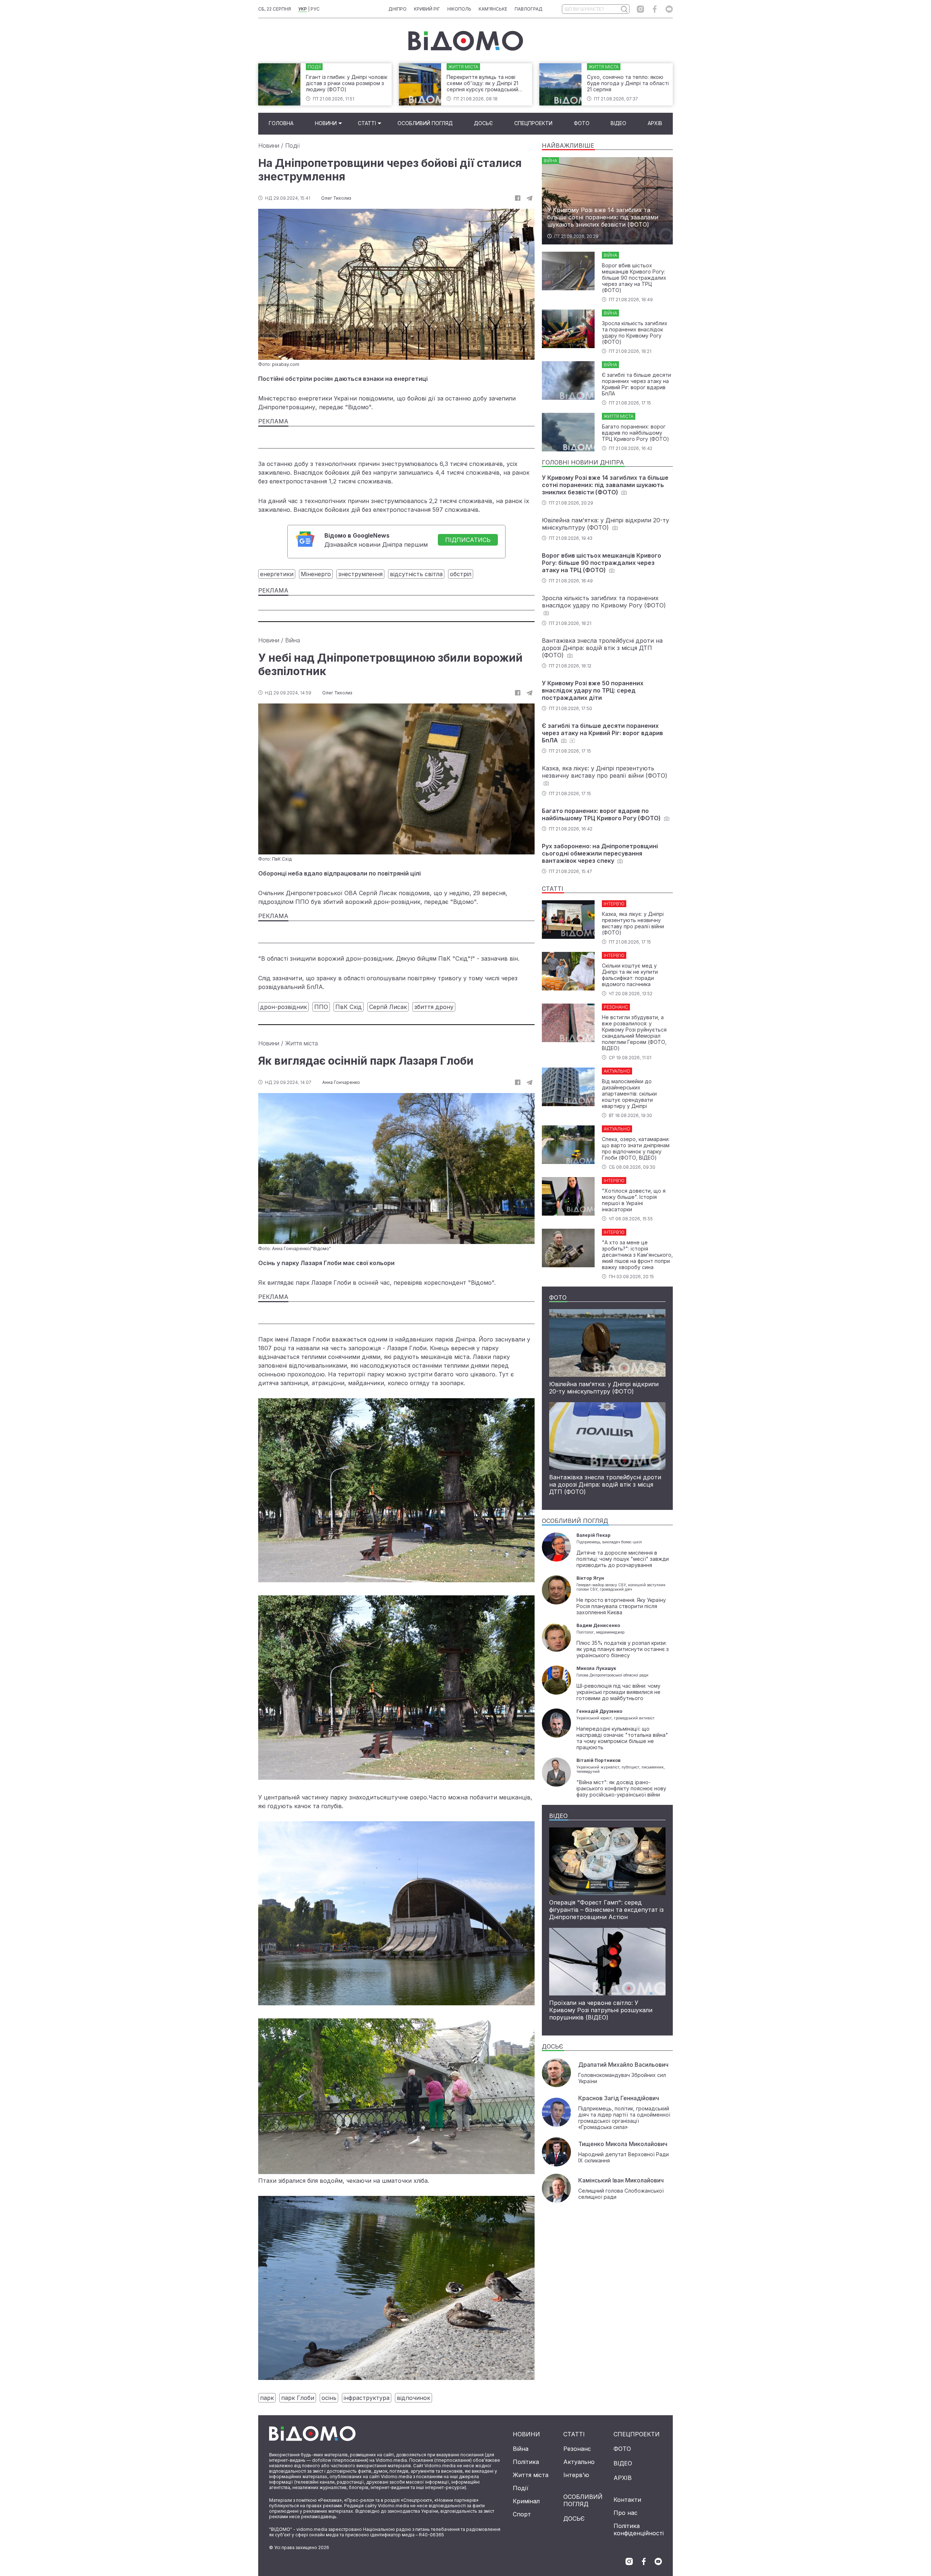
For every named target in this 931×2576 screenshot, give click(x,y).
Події (292, 145)
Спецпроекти (533, 123)
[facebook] (655, 9)
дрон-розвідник (283, 1007)
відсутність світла (416, 574)
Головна (281, 123)
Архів (655, 123)
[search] (624, 9)
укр (303, 9)
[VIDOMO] (466, 41)
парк (267, 2398)
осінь (329, 2398)
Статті (367, 123)
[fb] (518, 198)
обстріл (461, 574)
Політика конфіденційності (639, 2529)
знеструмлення (360, 574)
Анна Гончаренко (341, 1082)
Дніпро (397, 9)
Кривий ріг (427, 9)
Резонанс (577, 2449)
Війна (293, 640)
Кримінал (526, 2501)
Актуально (579, 2462)
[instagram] (640, 9)
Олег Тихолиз (336, 198)
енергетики (277, 574)
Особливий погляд (425, 123)
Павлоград (529, 9)
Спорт (522, 2514)
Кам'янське (493, 9)
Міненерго (316, 574)
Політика (526, 2462)
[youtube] (669, 9)
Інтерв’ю (576, 2475)
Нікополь (459, 9)
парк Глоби (298, 2398)
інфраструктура (367, 2398)
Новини (326, 123)
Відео (618, 123)
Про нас (626, 2513)
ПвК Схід (349, 1007)
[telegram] (530, 198)
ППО (321, 1007)
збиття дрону (434, 1007)
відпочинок (413, 2398)
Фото (582, 123)
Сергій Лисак (388, 1007)
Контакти (627, 2500)
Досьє (483, 123)
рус (315, 9)
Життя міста (301, 1043)
